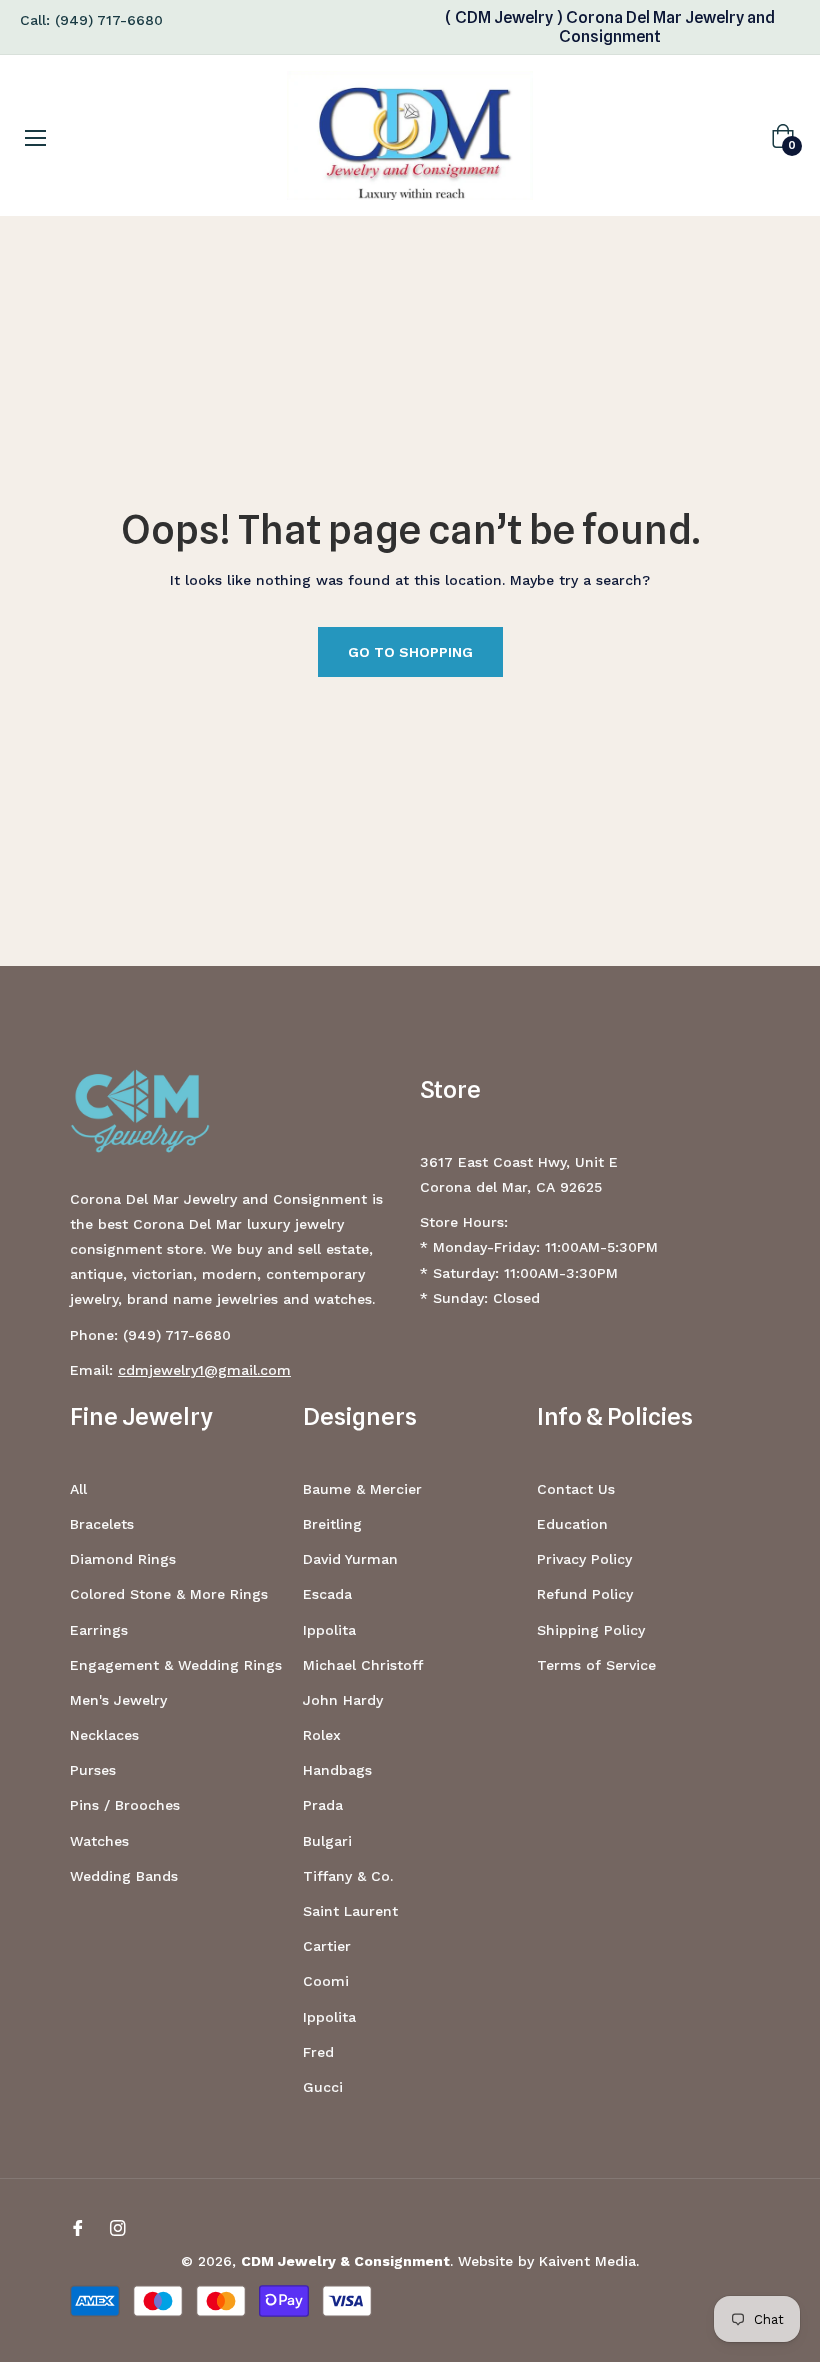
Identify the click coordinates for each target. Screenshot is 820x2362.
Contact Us (576, 1489)
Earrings (99, 1630)
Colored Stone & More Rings (169, 1594)
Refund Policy (585, 1594)
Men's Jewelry (118, 1700)
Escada (327, 1594)
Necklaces (104, 1735)
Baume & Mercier (362, 1489)
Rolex (322, 1735)
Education (572, 1524)
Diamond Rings (123, 1559)
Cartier (327, 1946)
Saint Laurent (350, 1911)
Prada (323, 1805)
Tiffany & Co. (348, 1876)
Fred (318, 2052)
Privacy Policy (584, 1559)
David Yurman (350, 1559)
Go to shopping (410, 652)
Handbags (337, 1770)
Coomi (326, 1981)
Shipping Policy (591, 1630)
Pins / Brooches (125, 1805)
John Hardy (343, 1700)
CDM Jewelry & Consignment (345, 2261)
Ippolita (329, 1630)
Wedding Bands (124, 1876)
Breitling (332, 1524)
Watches (99, 1841)
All (78, 1489)
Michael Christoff (363, 1665)
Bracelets (102, 1524)
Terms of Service (596, 1665)
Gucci (323, 2087)
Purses (93, 1770)
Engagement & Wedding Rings (176, 1665)
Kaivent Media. (589, 2261)
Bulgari (327, 1841)
